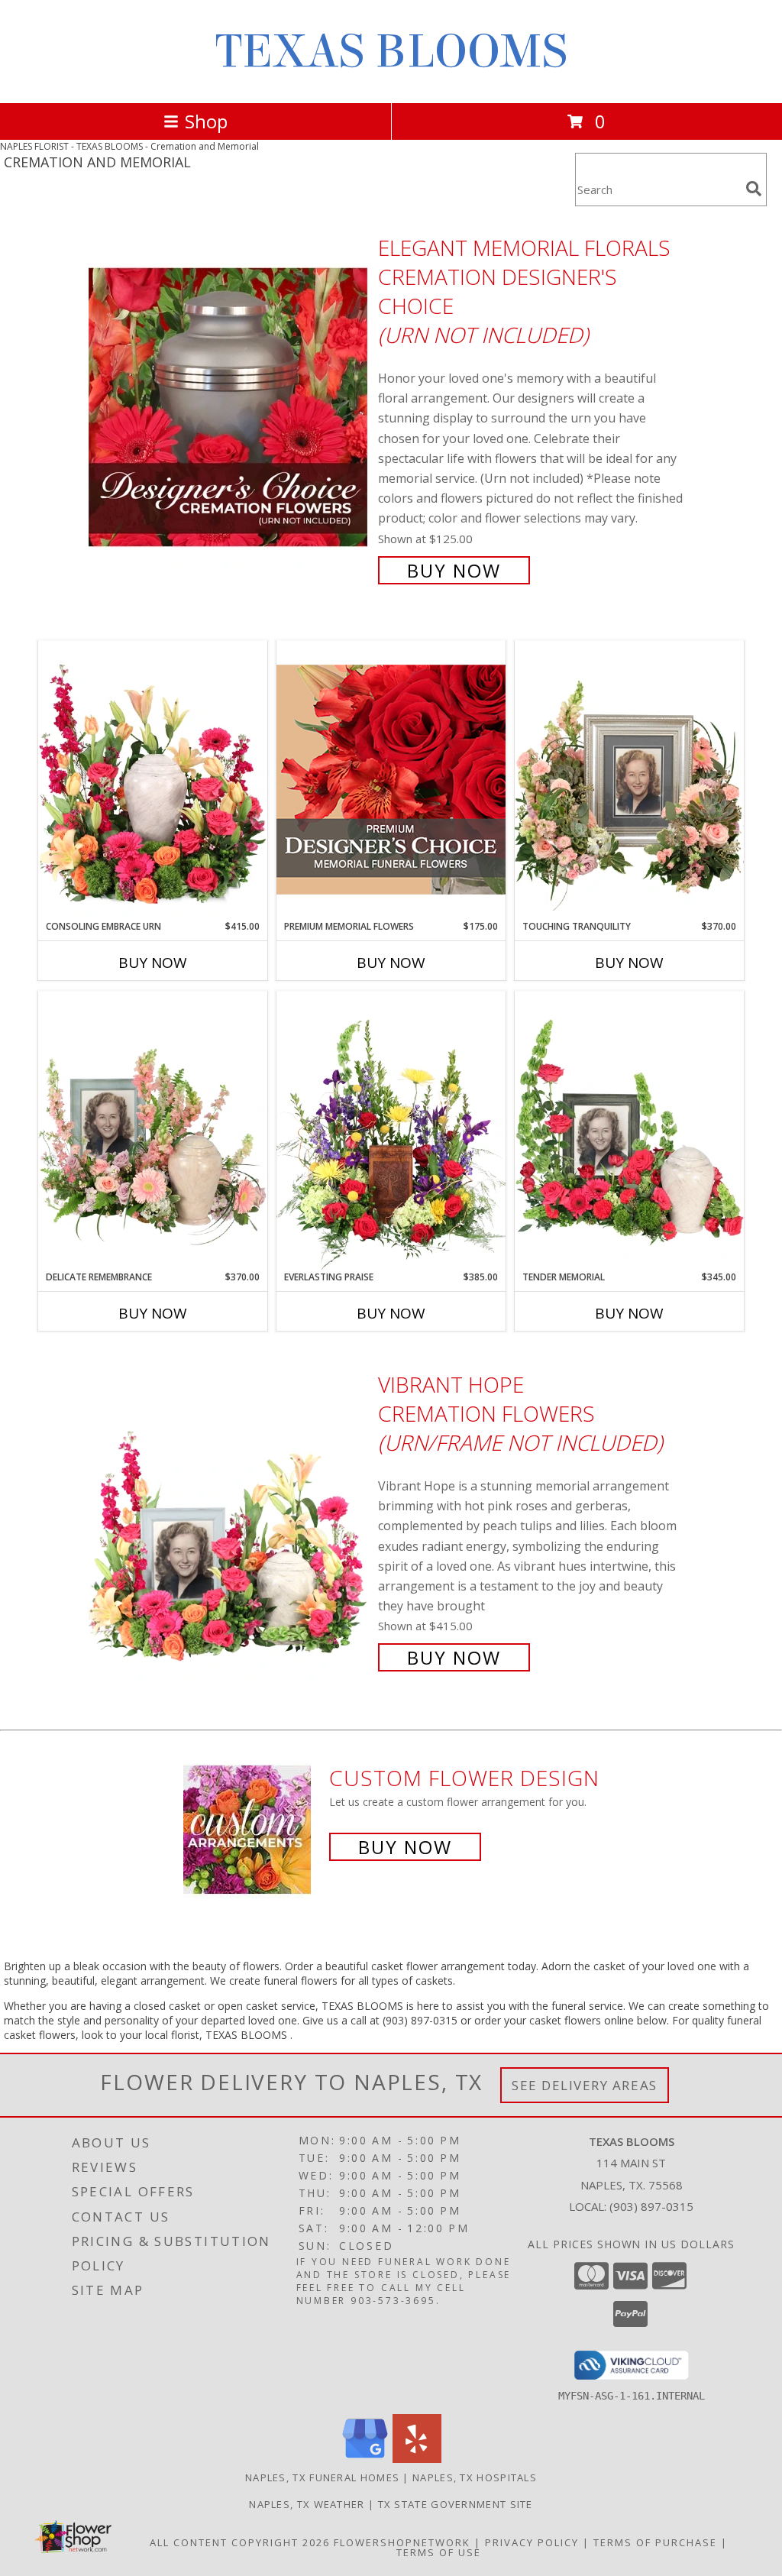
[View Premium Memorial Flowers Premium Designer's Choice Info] (391, 780)
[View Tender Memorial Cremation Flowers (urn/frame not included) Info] (629, 1131)
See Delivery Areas (585, 2085)
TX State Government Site (456, 2504)
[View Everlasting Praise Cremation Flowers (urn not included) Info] (391, 1131)
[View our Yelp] (417, 2459)
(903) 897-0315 (651, 2206)
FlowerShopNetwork (402, 2542)
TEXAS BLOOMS (391, 52)
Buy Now (454, 570)
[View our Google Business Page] (365, 2459)
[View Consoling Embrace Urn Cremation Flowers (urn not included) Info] (153, 780)
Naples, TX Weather (307, 2504)
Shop (206, 121)
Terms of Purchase (655, 2542)
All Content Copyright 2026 (240, 2542)
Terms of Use (439, 2552)
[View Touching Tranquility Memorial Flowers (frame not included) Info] (629, 780)
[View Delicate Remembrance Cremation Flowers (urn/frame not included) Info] (153, 1131)
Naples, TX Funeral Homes (322, 2477)
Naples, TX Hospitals (475, 2477)
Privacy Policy (532, 2542)
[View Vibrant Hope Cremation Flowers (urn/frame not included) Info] (229, 1519)
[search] (754, 189)
